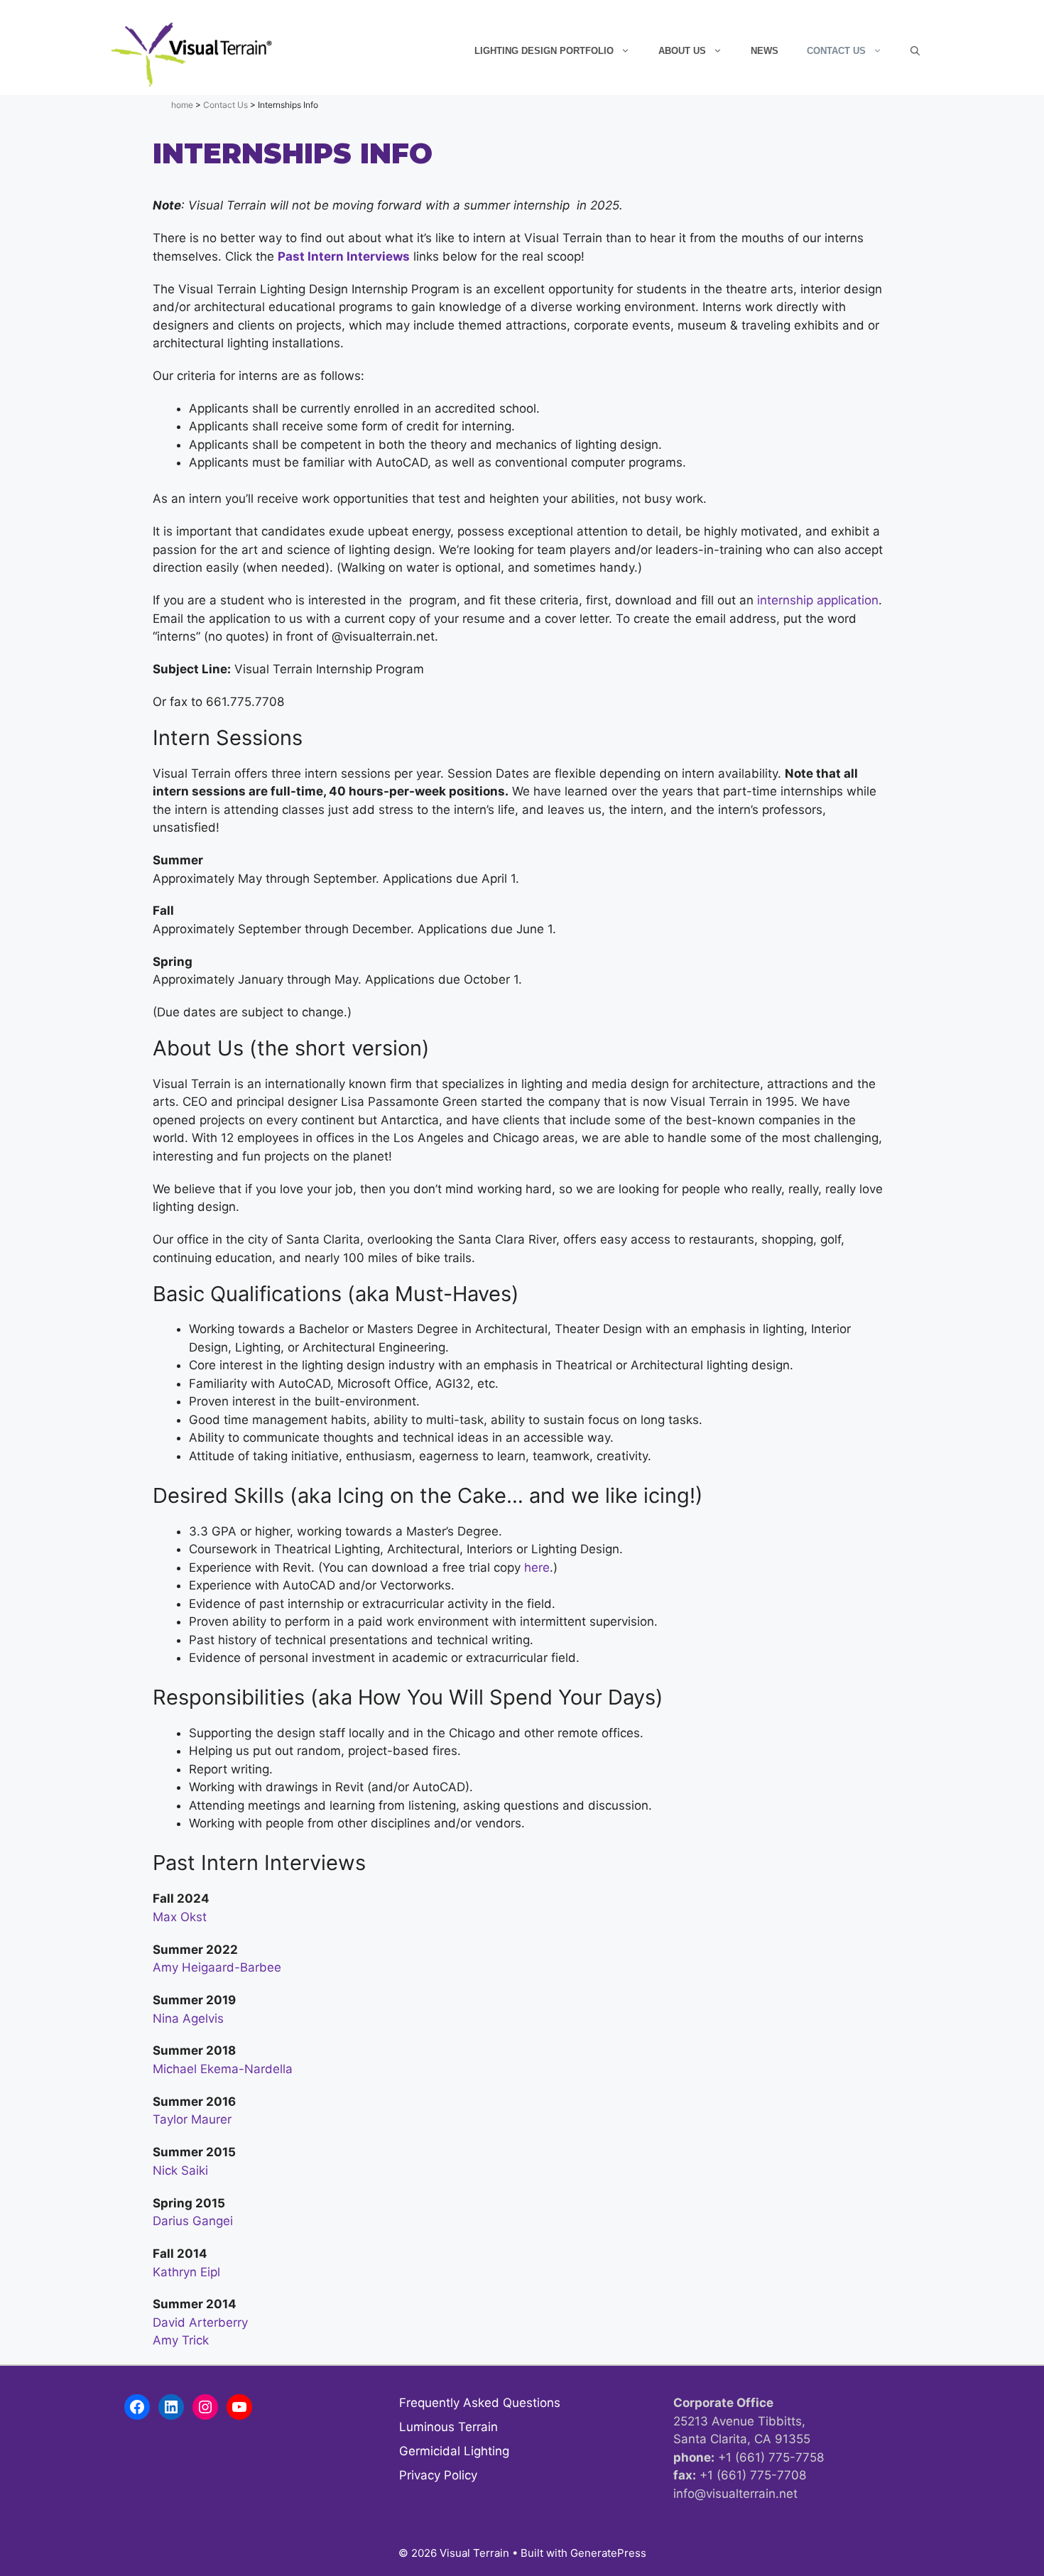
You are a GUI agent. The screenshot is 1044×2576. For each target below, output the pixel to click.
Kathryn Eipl (186, 2272)
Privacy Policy (438, 2475)
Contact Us (836, 51)
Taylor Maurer (192, 2119)
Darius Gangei (193, 2221)
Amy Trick (181, 2340)
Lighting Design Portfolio (544, 51)
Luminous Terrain (448, 2427)
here (537, 1567)
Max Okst (180, 1917)
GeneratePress (608, 2553)
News (765, 51)
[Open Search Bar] (915, 51)
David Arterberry (200, 2322)
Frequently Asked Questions (480, 2403)
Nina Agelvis (188, 2018)
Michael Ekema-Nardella (223, 2069)
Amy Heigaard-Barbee (217, 1967)
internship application (818, 600)
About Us (682, 51)
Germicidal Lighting (454, 2451)
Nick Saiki (180, 2170)
